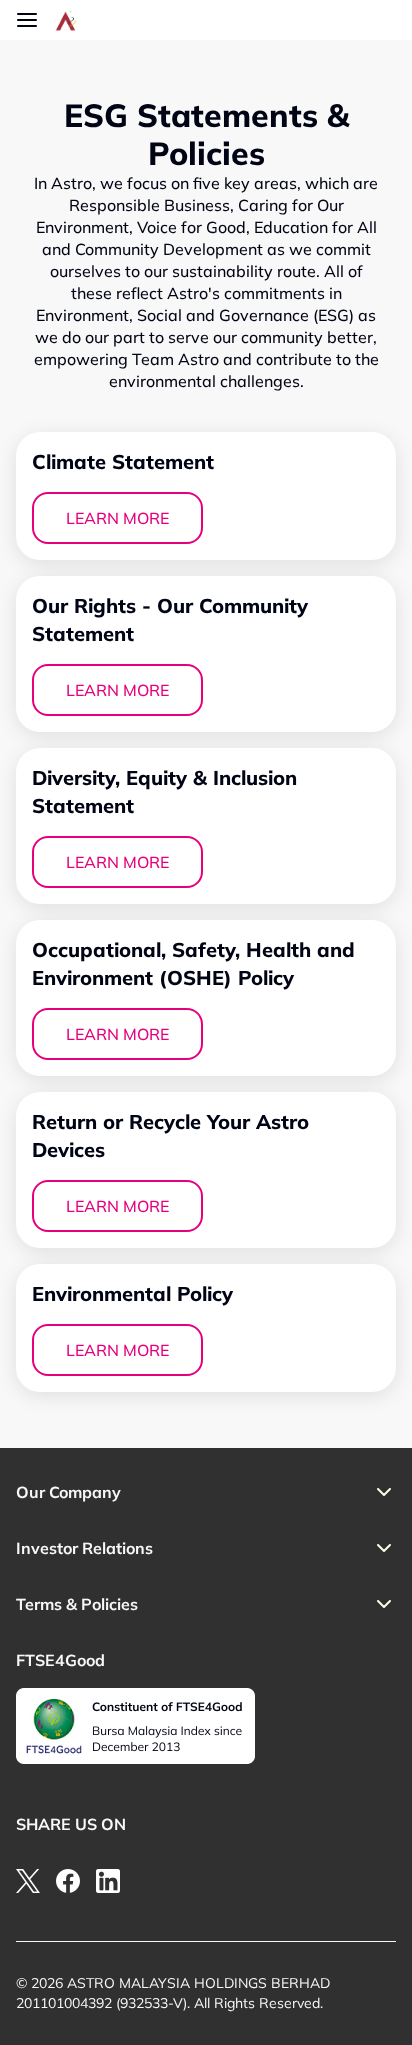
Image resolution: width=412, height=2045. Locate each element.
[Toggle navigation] (27, 20)
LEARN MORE (117, 518)
